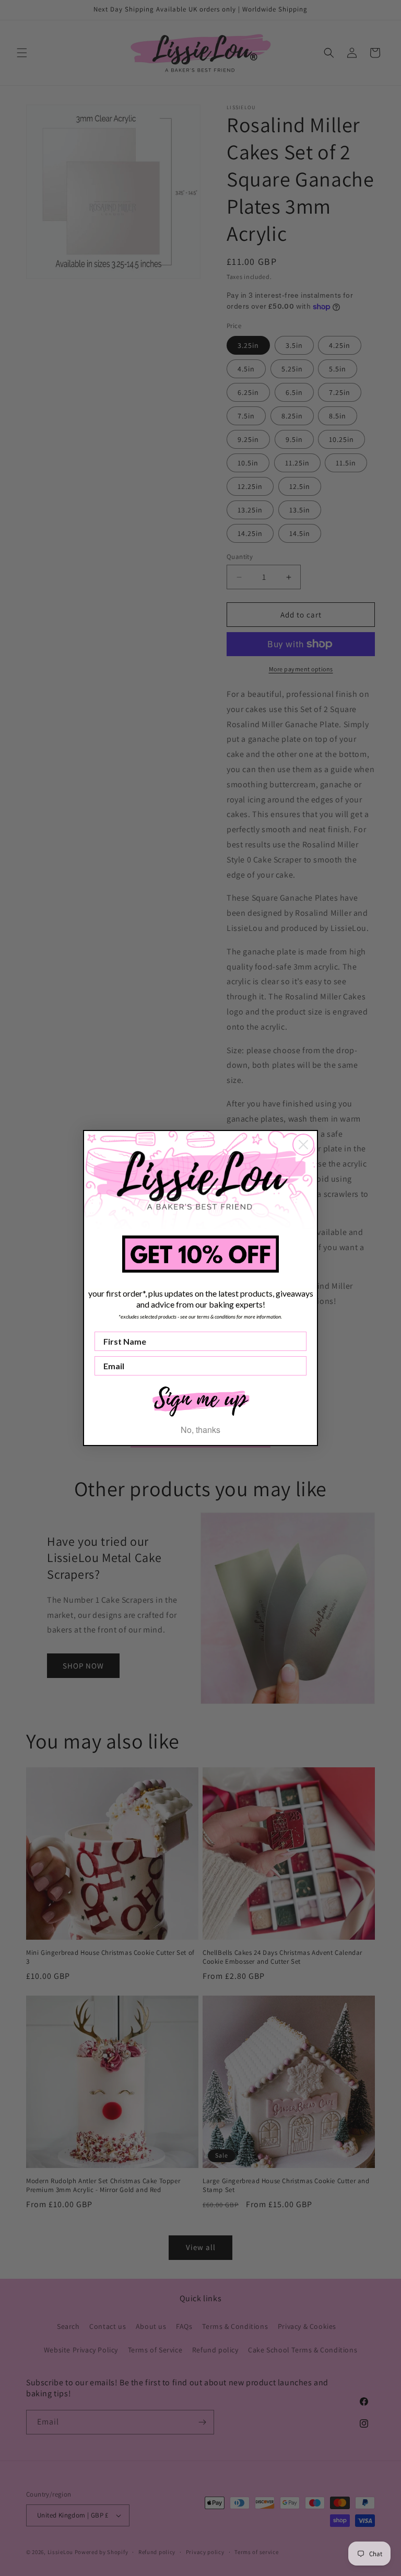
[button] (200, 1400)
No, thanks (200, 1430)
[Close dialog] (303, 1145)
